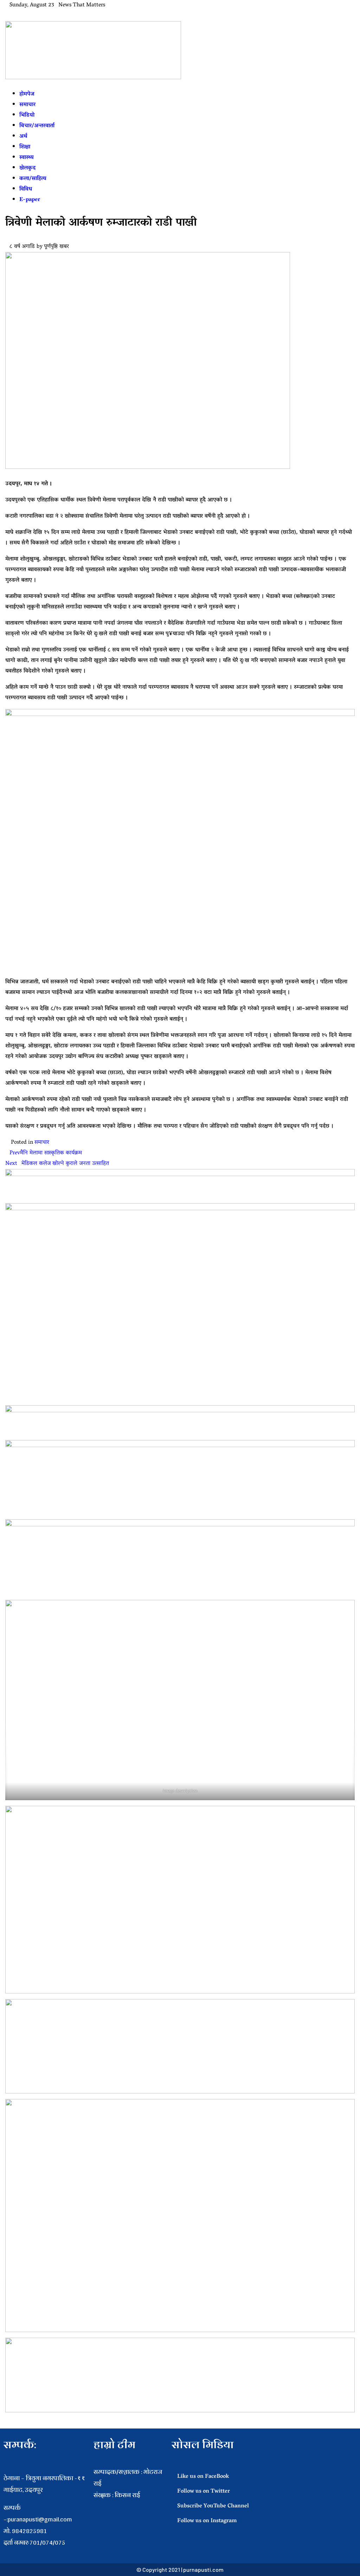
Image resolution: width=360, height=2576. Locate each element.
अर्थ (23, 137)
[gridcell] (129, 2506)
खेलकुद (27, 168)
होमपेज (27, 94)
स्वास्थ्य (27, 158)
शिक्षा (25, 147)
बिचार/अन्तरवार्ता (37, 126)
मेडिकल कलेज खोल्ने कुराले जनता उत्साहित (57, 1164)
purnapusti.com (203, 2569)
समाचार (27, 105)
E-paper (30, 200)
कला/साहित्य (33, 179)
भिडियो (27, 115)
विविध (26, 189)
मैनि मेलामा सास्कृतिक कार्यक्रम (46, 1153)
